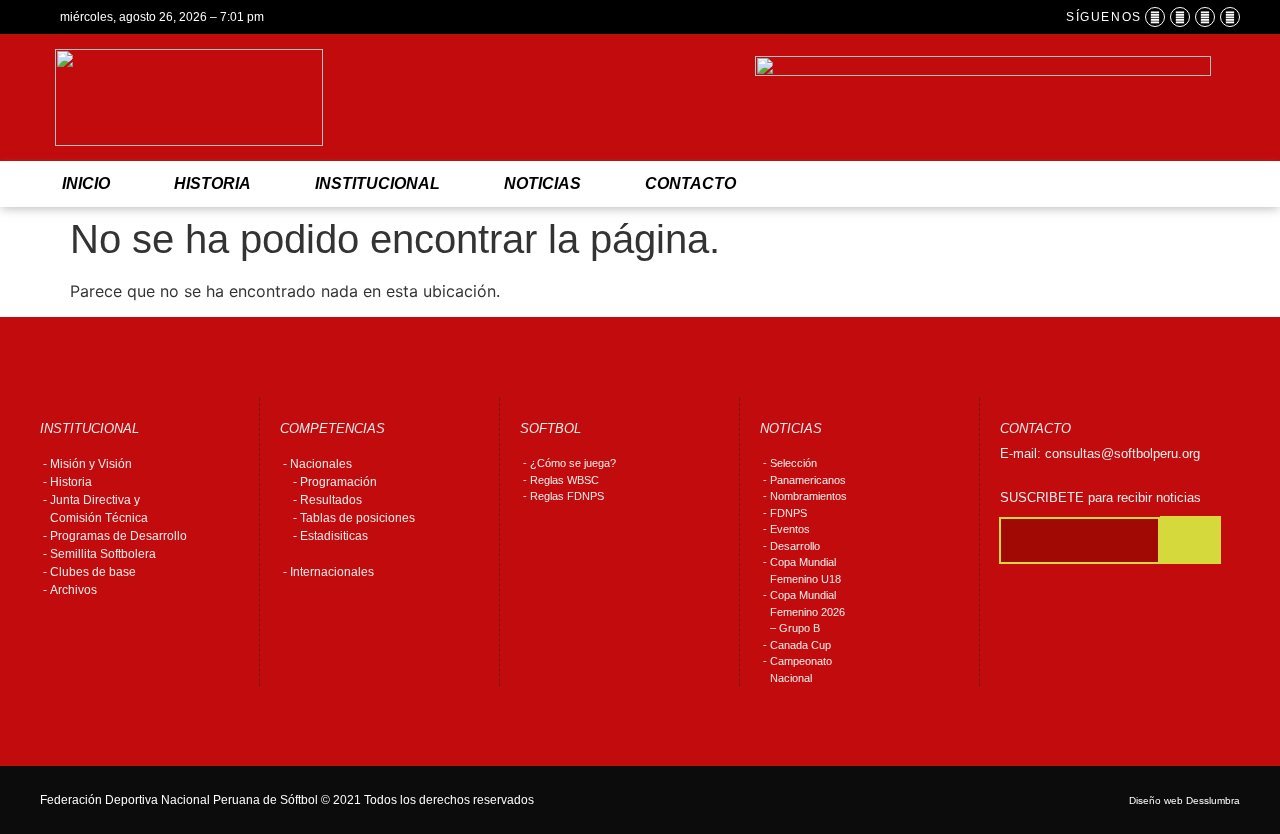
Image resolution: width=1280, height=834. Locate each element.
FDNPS (788, 513)
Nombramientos (808, 496)
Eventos (790, 529)
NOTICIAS (542, 183)
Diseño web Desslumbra (1184, 800)
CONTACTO (690, 183)
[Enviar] (1190, 540)
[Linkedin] (1230, 17)
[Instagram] (1180, 17)
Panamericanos (808, 480)
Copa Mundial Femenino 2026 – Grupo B (807, 611)
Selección (793, 463)
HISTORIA (212, 183)
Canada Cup (800, 645)
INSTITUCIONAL (377, 183)
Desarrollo (795, 546)
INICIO (86, 183)
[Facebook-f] (1155, 17)
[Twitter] (1205, 17)
